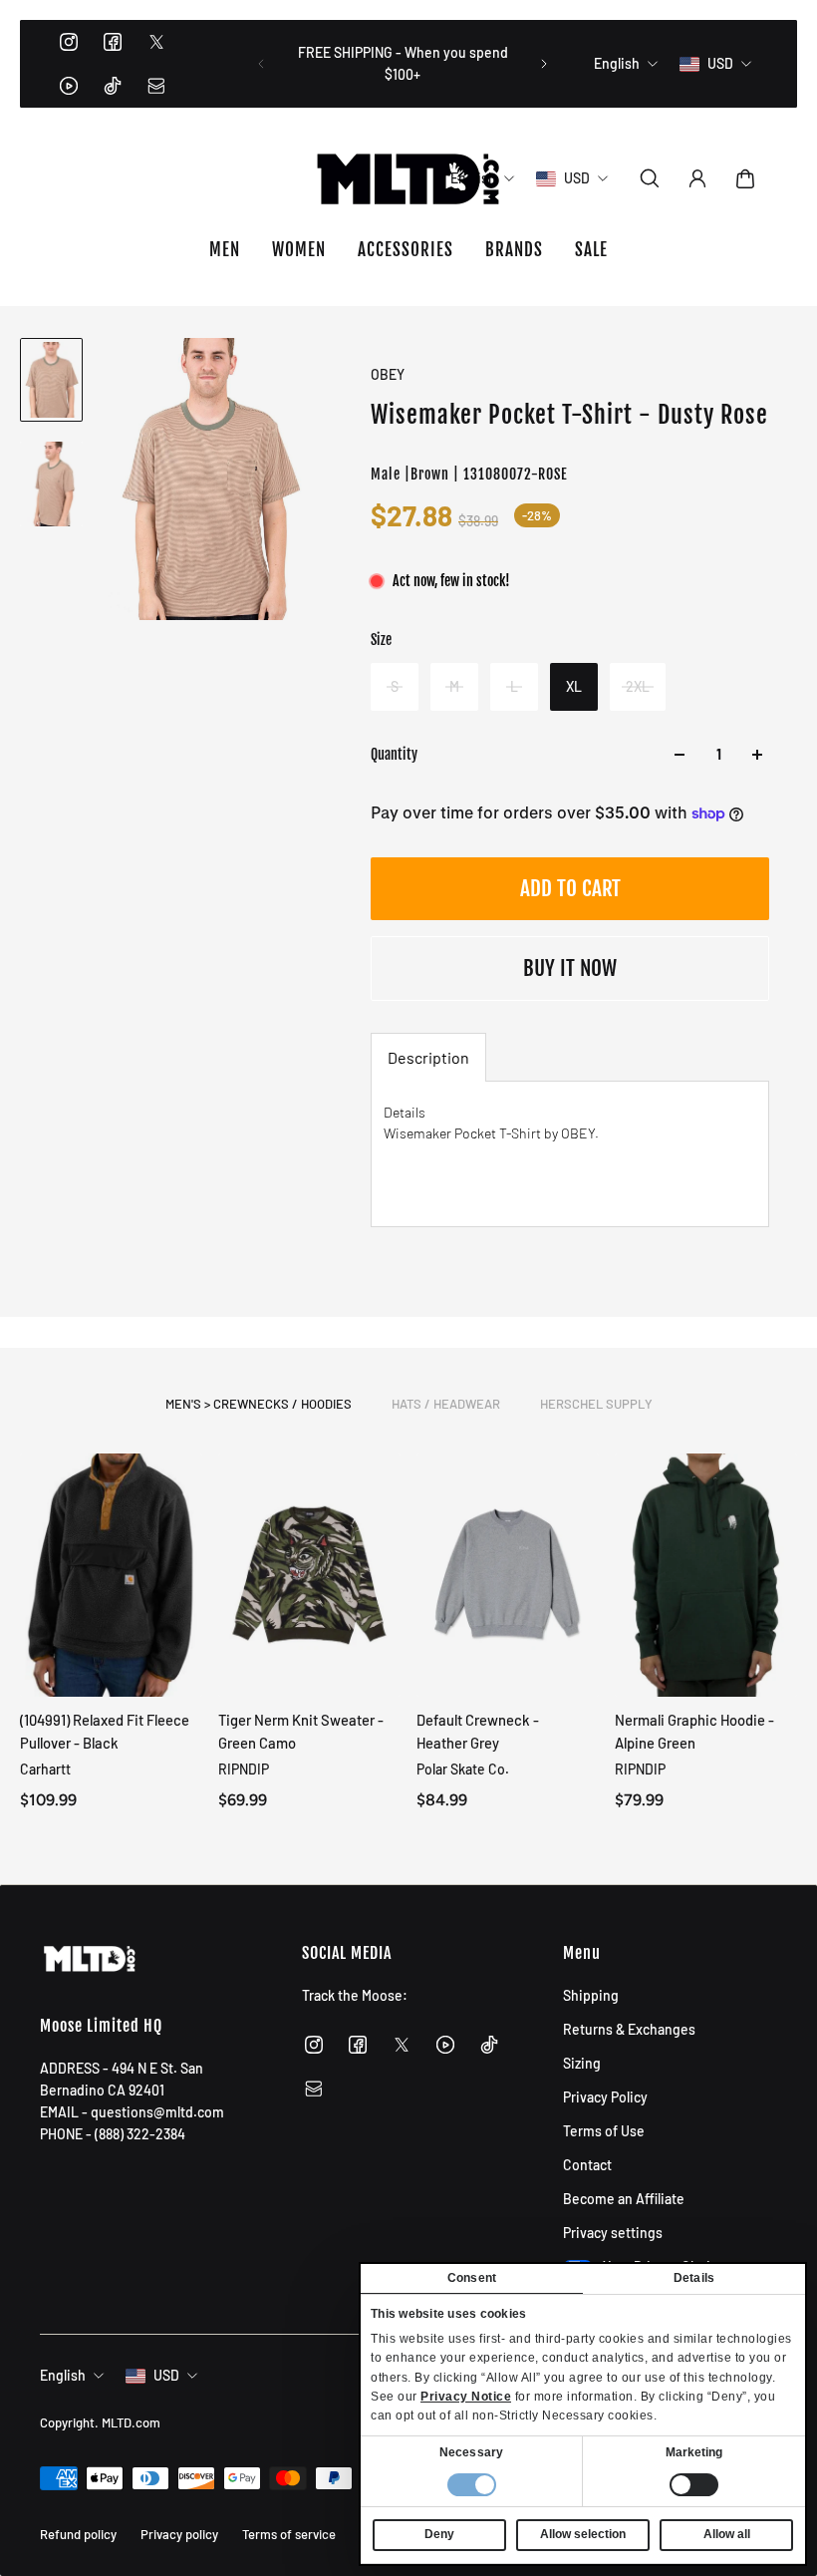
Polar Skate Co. (463, 1769)
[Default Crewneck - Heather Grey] (508, 1575)
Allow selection (583, 2534)
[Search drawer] (650, 178)
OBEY (388, 374)
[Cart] (745, 178)
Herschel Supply (596, 1404)
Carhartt (45, 1769)
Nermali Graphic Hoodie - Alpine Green (694, 1731)
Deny (439, 2534)
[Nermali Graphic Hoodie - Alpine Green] (706, 1575)
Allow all (727, 2534)
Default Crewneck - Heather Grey (478, 1731)
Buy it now (570, 968)
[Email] (156, 86)
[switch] (694, 2485)
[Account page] (697, 178)
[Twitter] (156, 42)
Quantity (394, 754)
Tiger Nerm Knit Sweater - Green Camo (301, 1731)
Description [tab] (428, 1057)
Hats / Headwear (446, 1404)
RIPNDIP (244, 1769)
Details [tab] (694, 2278)
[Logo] (408, 178)
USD (166, 2375)
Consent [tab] (472, 2278)
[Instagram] (69, 42)
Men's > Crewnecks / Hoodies (259, 1404)
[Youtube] (69, 86)
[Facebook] (113, 42)
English (63, 2375)
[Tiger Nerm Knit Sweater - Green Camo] (309, 1575)
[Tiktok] (113, 86)
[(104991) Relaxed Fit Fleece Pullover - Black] (111, 1575)
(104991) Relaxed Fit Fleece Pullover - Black (105, 1731)
